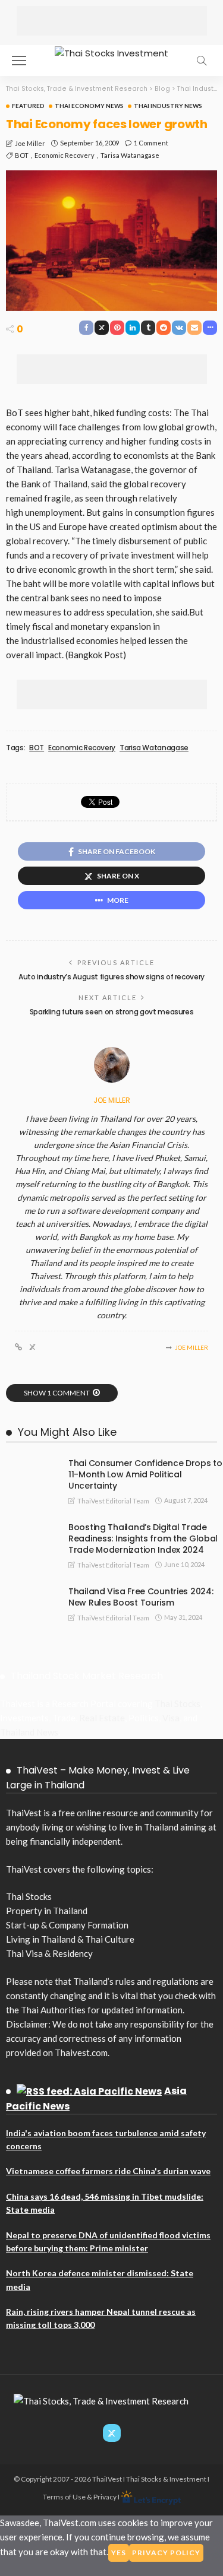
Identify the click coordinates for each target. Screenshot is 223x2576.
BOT (22, 155)
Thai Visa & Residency (49, 1953)
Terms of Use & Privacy (80, 2497)
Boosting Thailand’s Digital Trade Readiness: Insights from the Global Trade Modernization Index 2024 (143, 1538)
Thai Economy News (89, 106)
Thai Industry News (168, 106)
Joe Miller (30, 143)
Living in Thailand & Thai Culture (70, 1939)
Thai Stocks (178, 1703)
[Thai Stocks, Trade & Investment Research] (101, 2400)
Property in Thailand (47, 1911)
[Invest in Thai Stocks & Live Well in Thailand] (111, 52)
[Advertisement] (112, 21)
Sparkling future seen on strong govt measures (112, 1012)
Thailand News (29, 1732)
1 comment (151, 143)
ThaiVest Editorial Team (113, 1501)
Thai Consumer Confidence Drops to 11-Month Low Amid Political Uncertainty (145, 1474)
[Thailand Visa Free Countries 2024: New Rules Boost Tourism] (30, 1591)
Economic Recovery (65, 155)
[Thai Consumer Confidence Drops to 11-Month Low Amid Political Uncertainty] (30, 1463)
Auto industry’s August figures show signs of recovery (111, 977)
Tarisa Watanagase (130, 155)
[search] (202, 61)
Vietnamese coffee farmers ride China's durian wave (108, 2171)
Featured (28, 106)
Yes (119, 2553)
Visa (171, 1718)
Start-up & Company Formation (67, 1925)
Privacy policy (166, 2553)
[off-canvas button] (19, 61)
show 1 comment (57, 1393)
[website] (18, 1347)
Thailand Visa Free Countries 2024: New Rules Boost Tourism (141, 1597)
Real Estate (102, 1718)
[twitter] (32, 1347)
